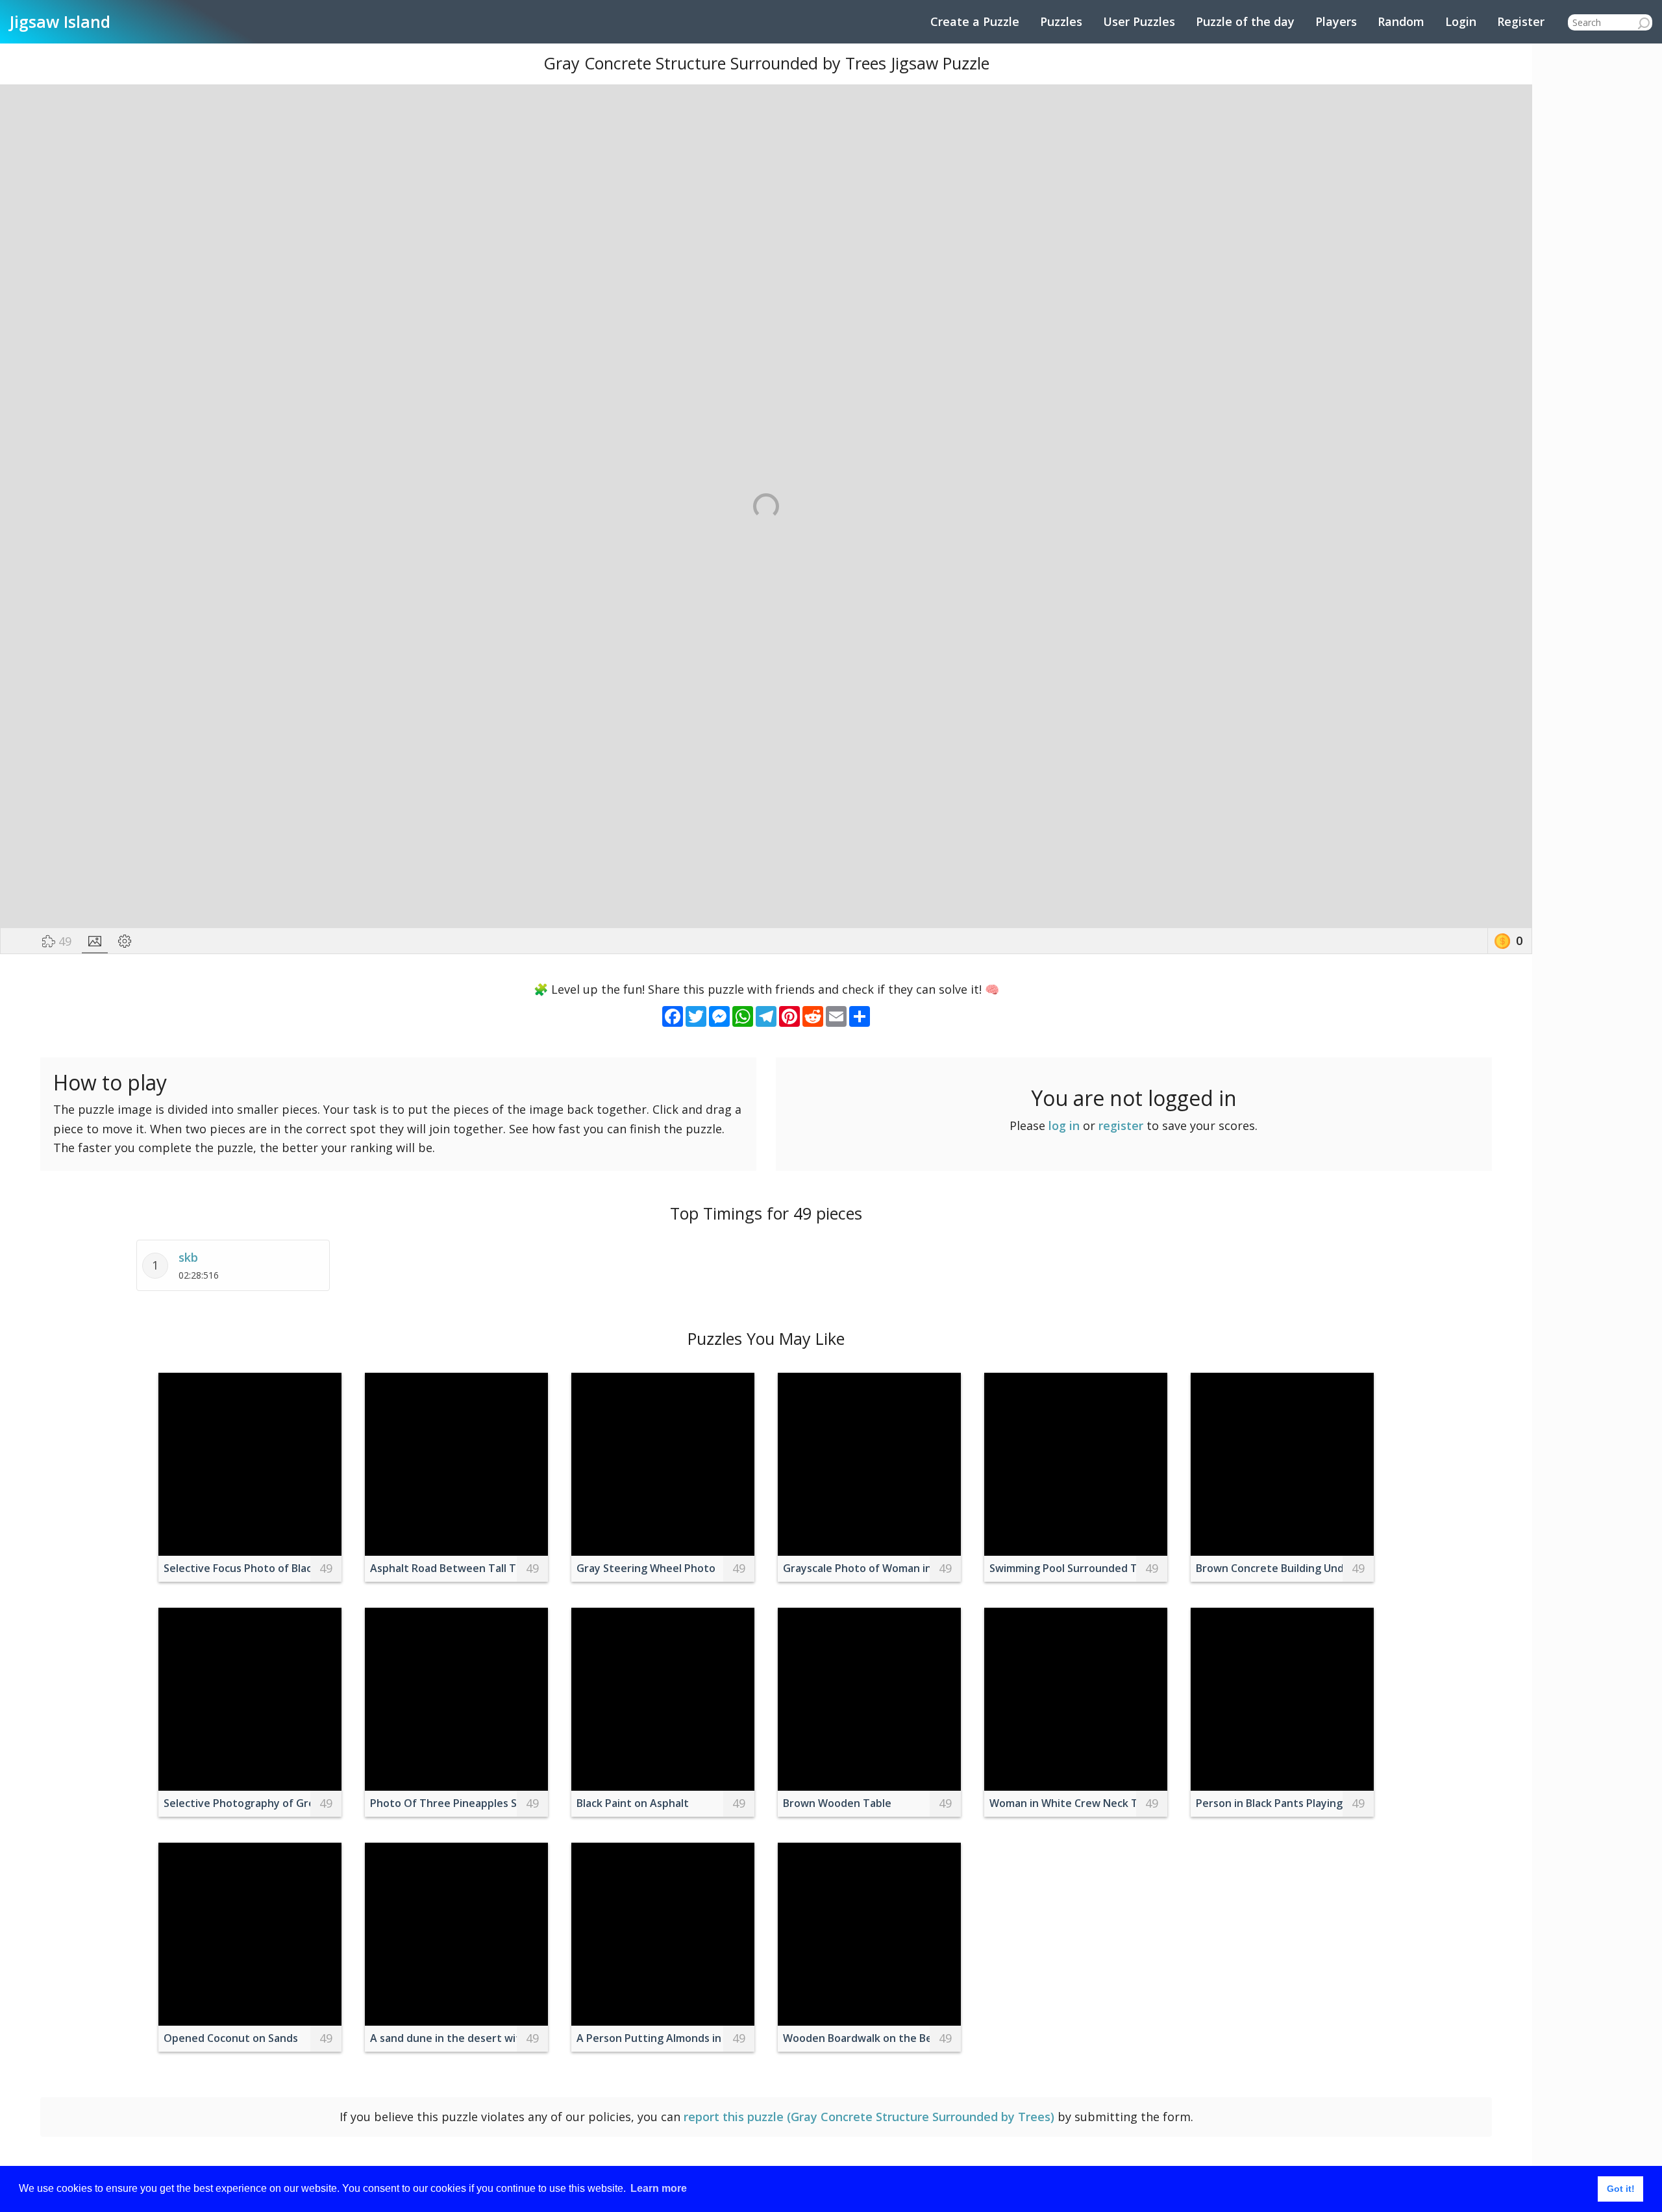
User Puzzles (1139, 21)
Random (1401, 21)
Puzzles (1061, 21)
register (1121, 1125)
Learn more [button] (659, 2188)
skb (188, 1257)
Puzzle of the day (1245, 21)
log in (1064, 1125)
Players (1336, 21)
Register (1521, 21)
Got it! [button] (1621, 2189)
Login (1461, 21)
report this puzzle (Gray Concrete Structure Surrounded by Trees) (869, 2117)
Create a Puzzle (975, 21)
